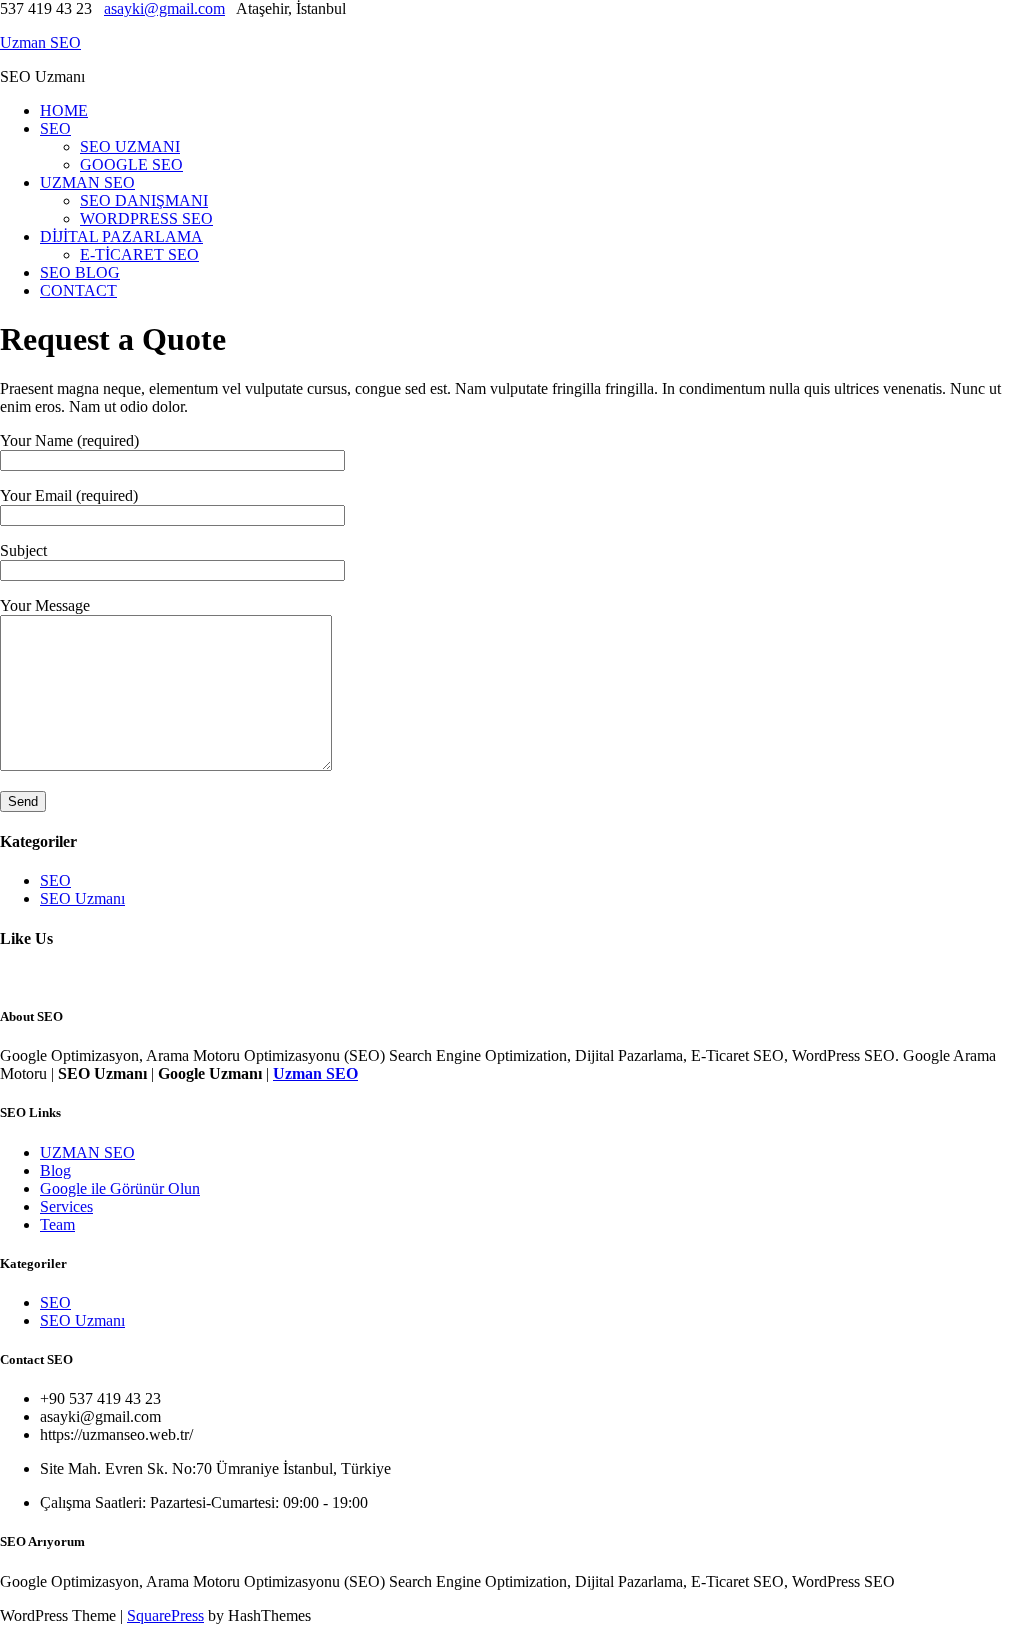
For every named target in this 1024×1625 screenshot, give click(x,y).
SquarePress (165, 1615)
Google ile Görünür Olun (120, 1188)
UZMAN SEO (87, 182)
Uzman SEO (40, 42)
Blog (55, 1170)
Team (57, 1224)
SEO (55, 128)
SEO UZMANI (130, 146)
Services (66, 1206)
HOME (64, 110)
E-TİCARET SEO (139, 254)
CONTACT (78, 290)
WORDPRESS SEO (146, 218)
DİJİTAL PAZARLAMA (121, 236)
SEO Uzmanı (82, 898)
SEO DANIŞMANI (144, 200)
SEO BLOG (80, 272)
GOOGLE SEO (131, 164)
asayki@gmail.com (164, 8)
